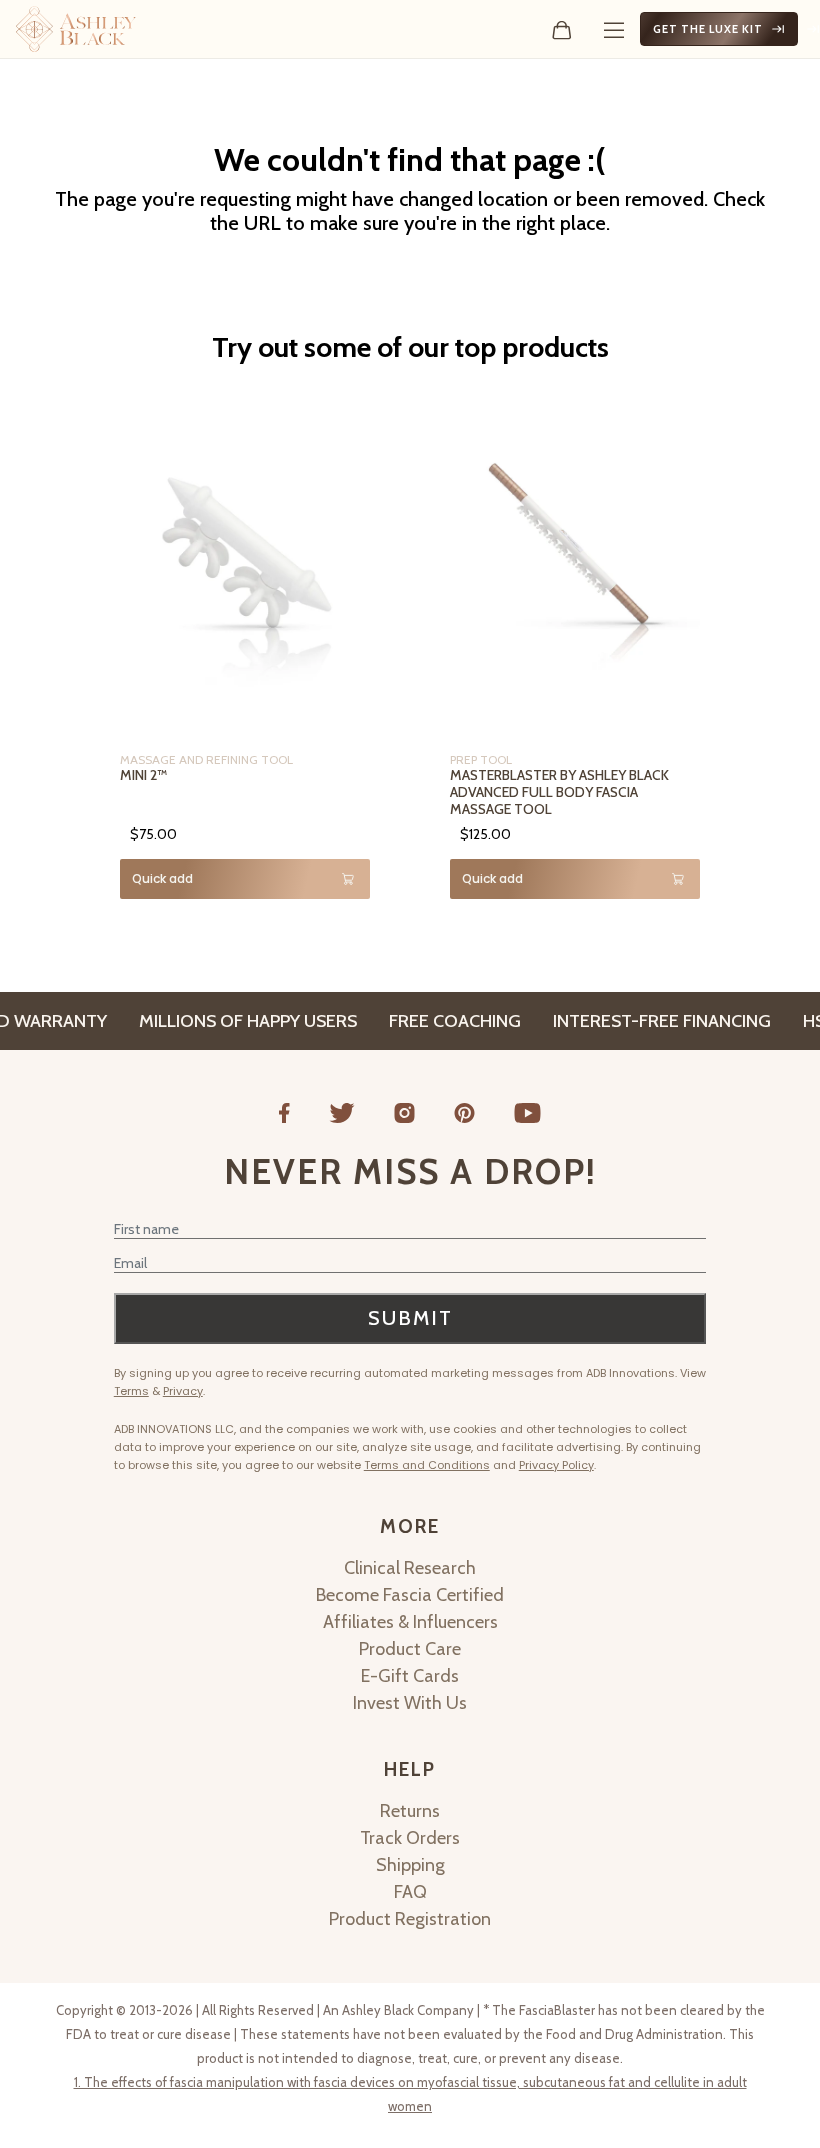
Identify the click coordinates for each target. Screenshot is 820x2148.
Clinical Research (410, 1568)
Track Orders (410, 1838)
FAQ (410, 1892)
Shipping (410, 1865)
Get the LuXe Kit (708, 29)
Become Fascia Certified (410, 1595)
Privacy (183, 1391)
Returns (410, 1811)
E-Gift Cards (410, 1676)
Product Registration (410, 1919)
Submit (410, 1318)
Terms (131, 1391)
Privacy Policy (556, 1465)
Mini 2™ (143, 775)
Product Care (410, 1649)
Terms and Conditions (427, 1465)
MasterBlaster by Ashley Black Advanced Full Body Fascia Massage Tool (559, 792)
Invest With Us (410, 1703)
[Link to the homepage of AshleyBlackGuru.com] (76, 29)
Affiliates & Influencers (410, 1622)
